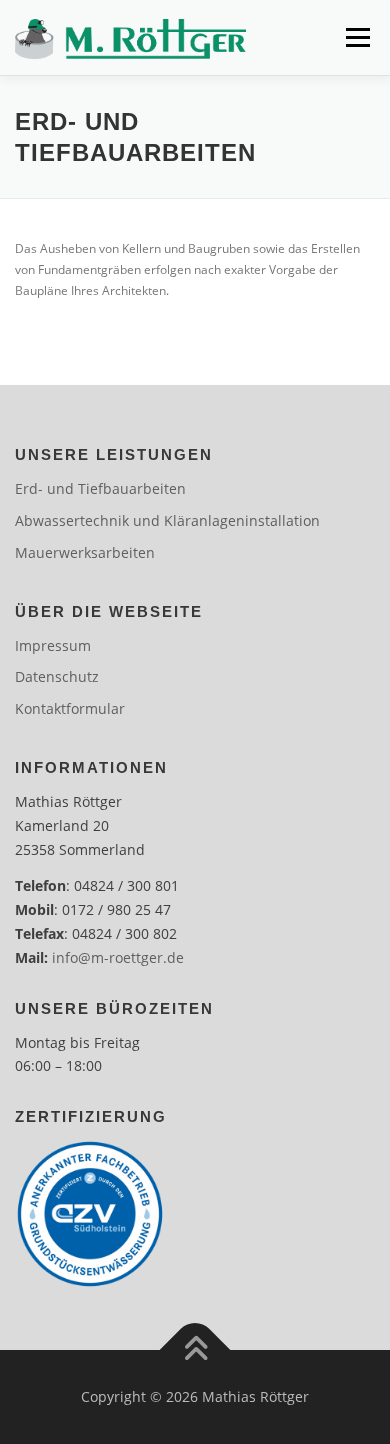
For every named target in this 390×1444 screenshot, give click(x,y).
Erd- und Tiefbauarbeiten (100, 488)
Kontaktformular (70, 708)
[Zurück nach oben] (195, 1350)
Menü (356, 37)
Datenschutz (57, 676)
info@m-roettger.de (118, 957)
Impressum (53, 645)
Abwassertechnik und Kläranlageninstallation (167, 520)
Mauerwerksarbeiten (85, 552)
